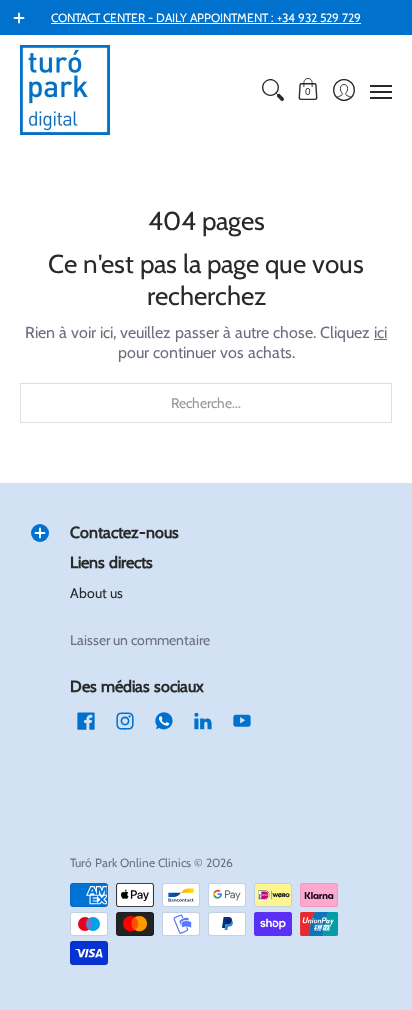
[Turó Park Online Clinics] (65, 90)
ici (380, 332)
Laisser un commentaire (140, 640)
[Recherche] (272, 90)
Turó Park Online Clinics (130, 862)
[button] (308, 90)
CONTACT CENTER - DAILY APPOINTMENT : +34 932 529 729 (206, 17)
